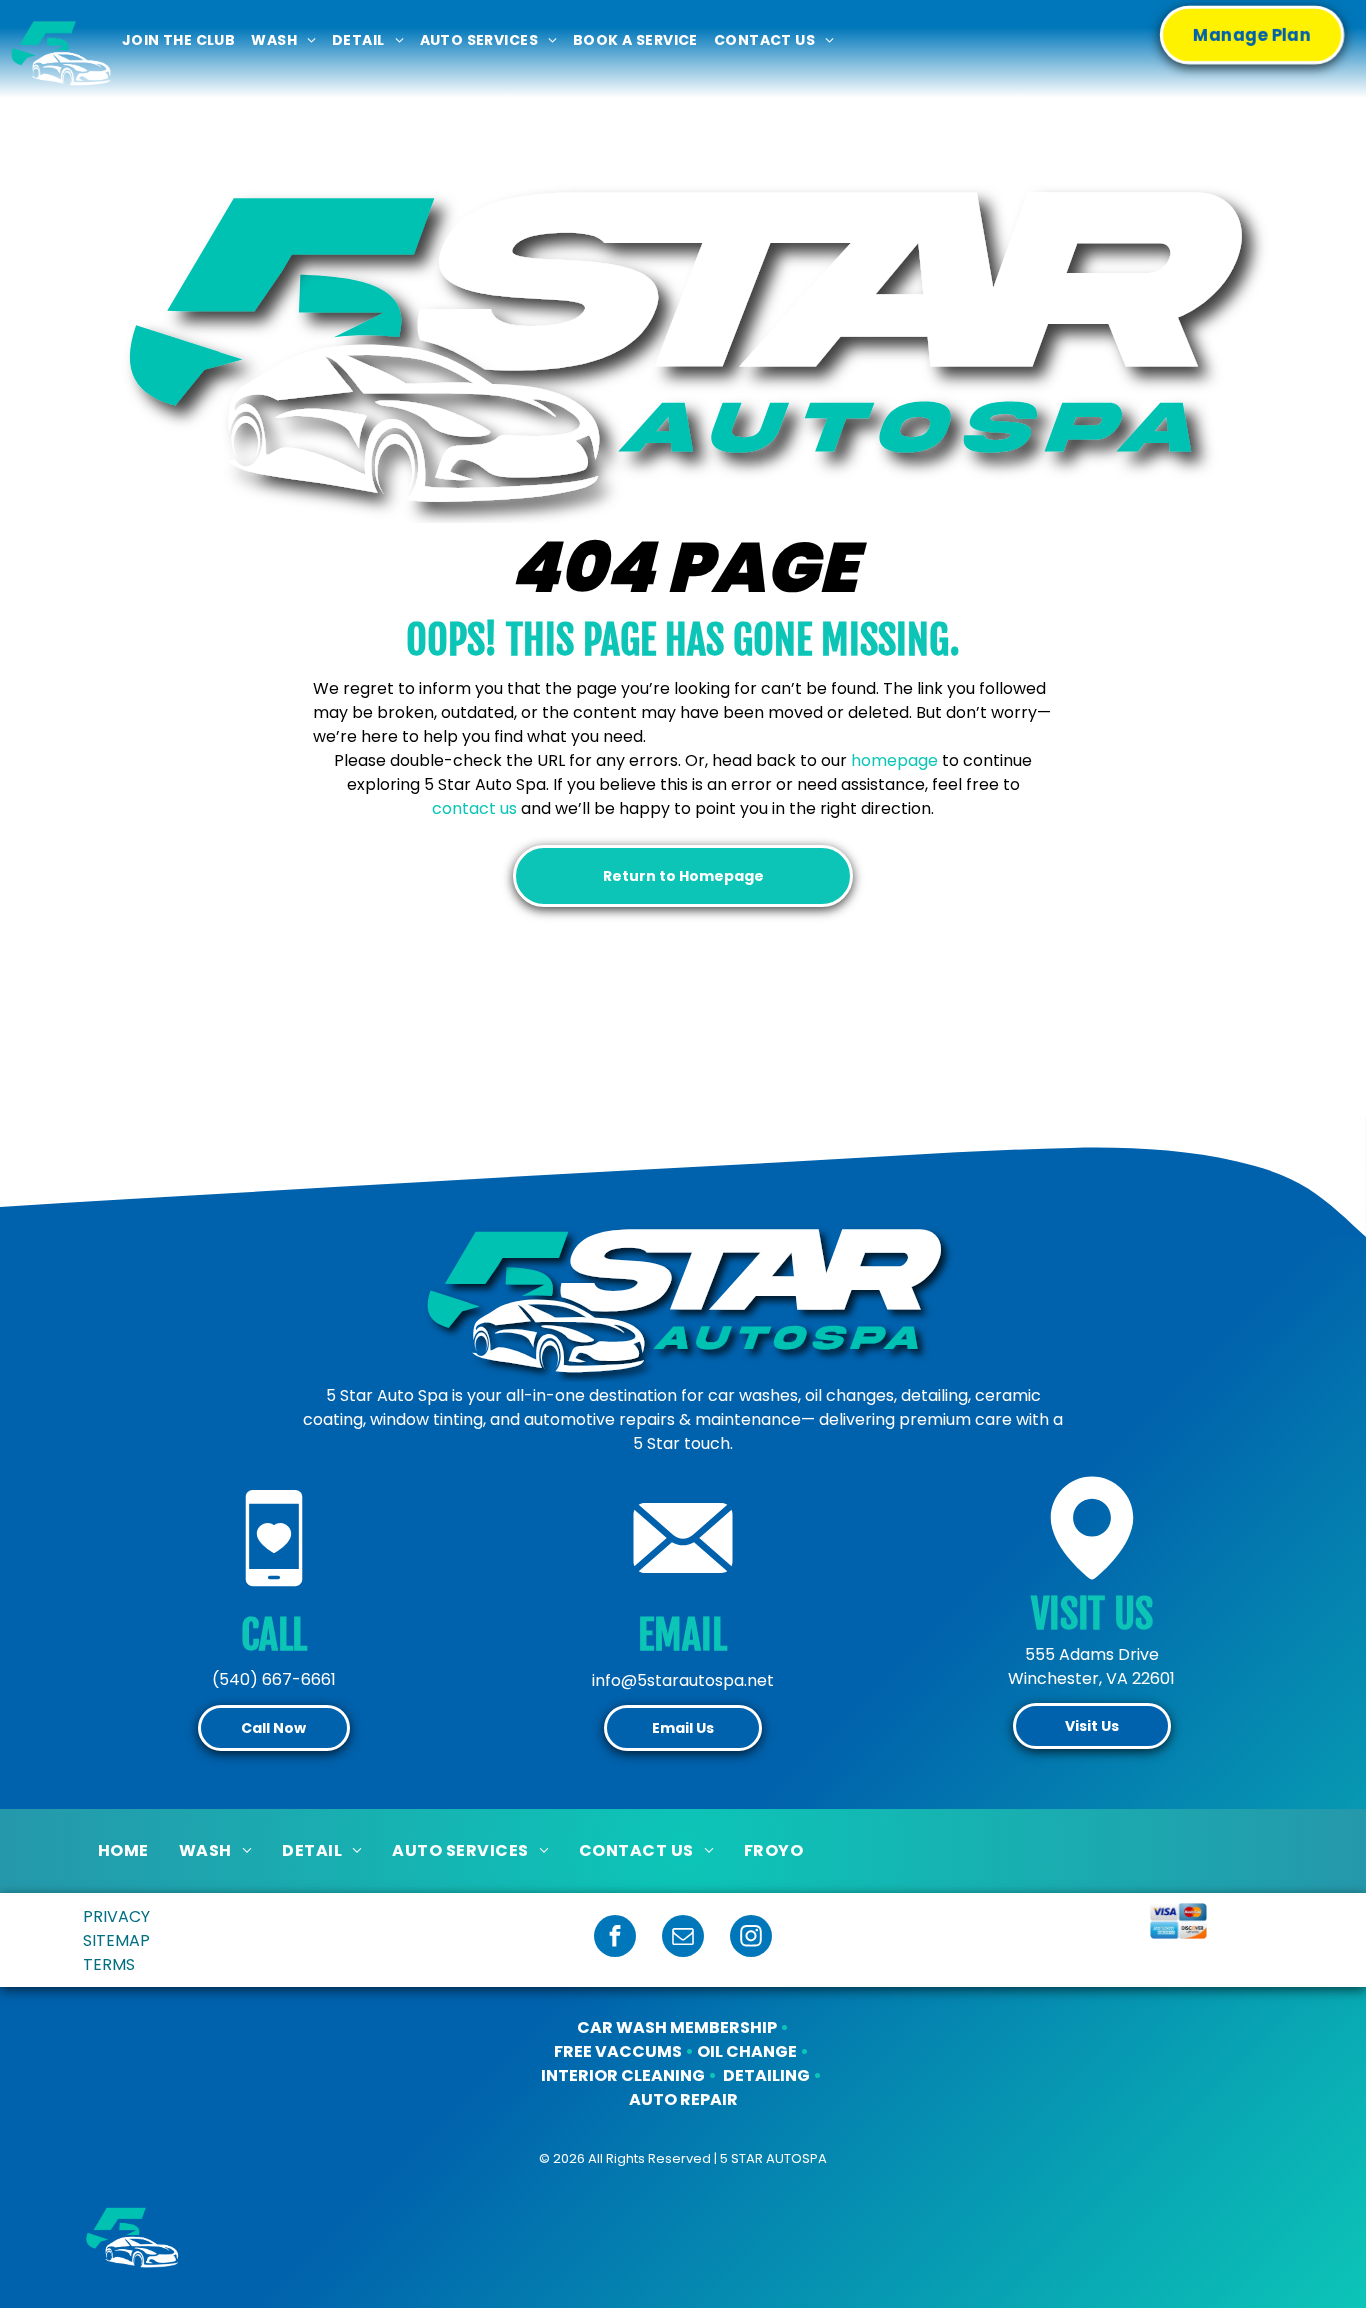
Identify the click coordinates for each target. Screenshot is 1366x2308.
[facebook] (615, 1938)
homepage (894, 760)
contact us (474, 808)
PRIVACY (116, 1916)
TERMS (109, 1964)
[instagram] (751, 1938)
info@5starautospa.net (683, 1680)
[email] (683, 1938)
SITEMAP (116, 1940)
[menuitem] (178, 40)
